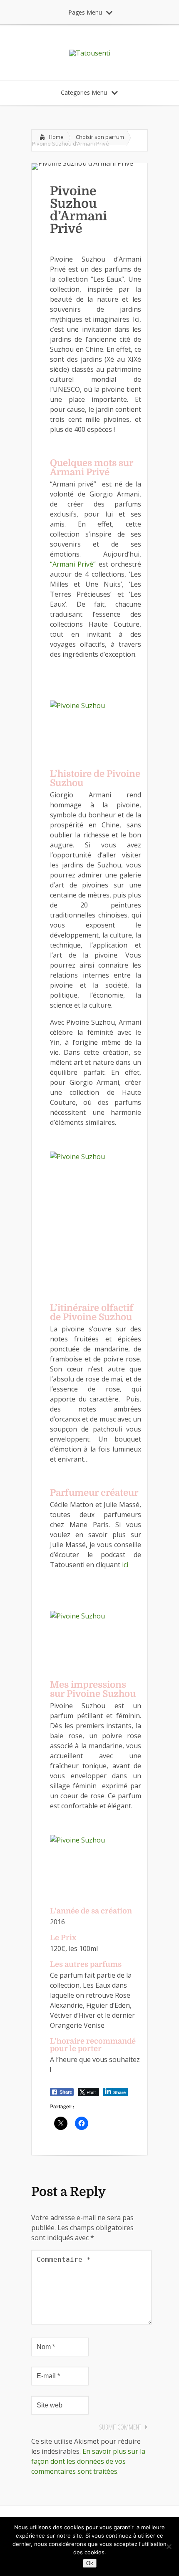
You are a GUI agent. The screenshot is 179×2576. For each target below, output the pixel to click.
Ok (90, 2563)
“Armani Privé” (73, 564)
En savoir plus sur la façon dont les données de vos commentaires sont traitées (88, 2461)
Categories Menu (84, 92)
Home (56, 137)
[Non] (169, 2546)
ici (125, 1565)
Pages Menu (85, 12)
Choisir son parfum (100, 137)
